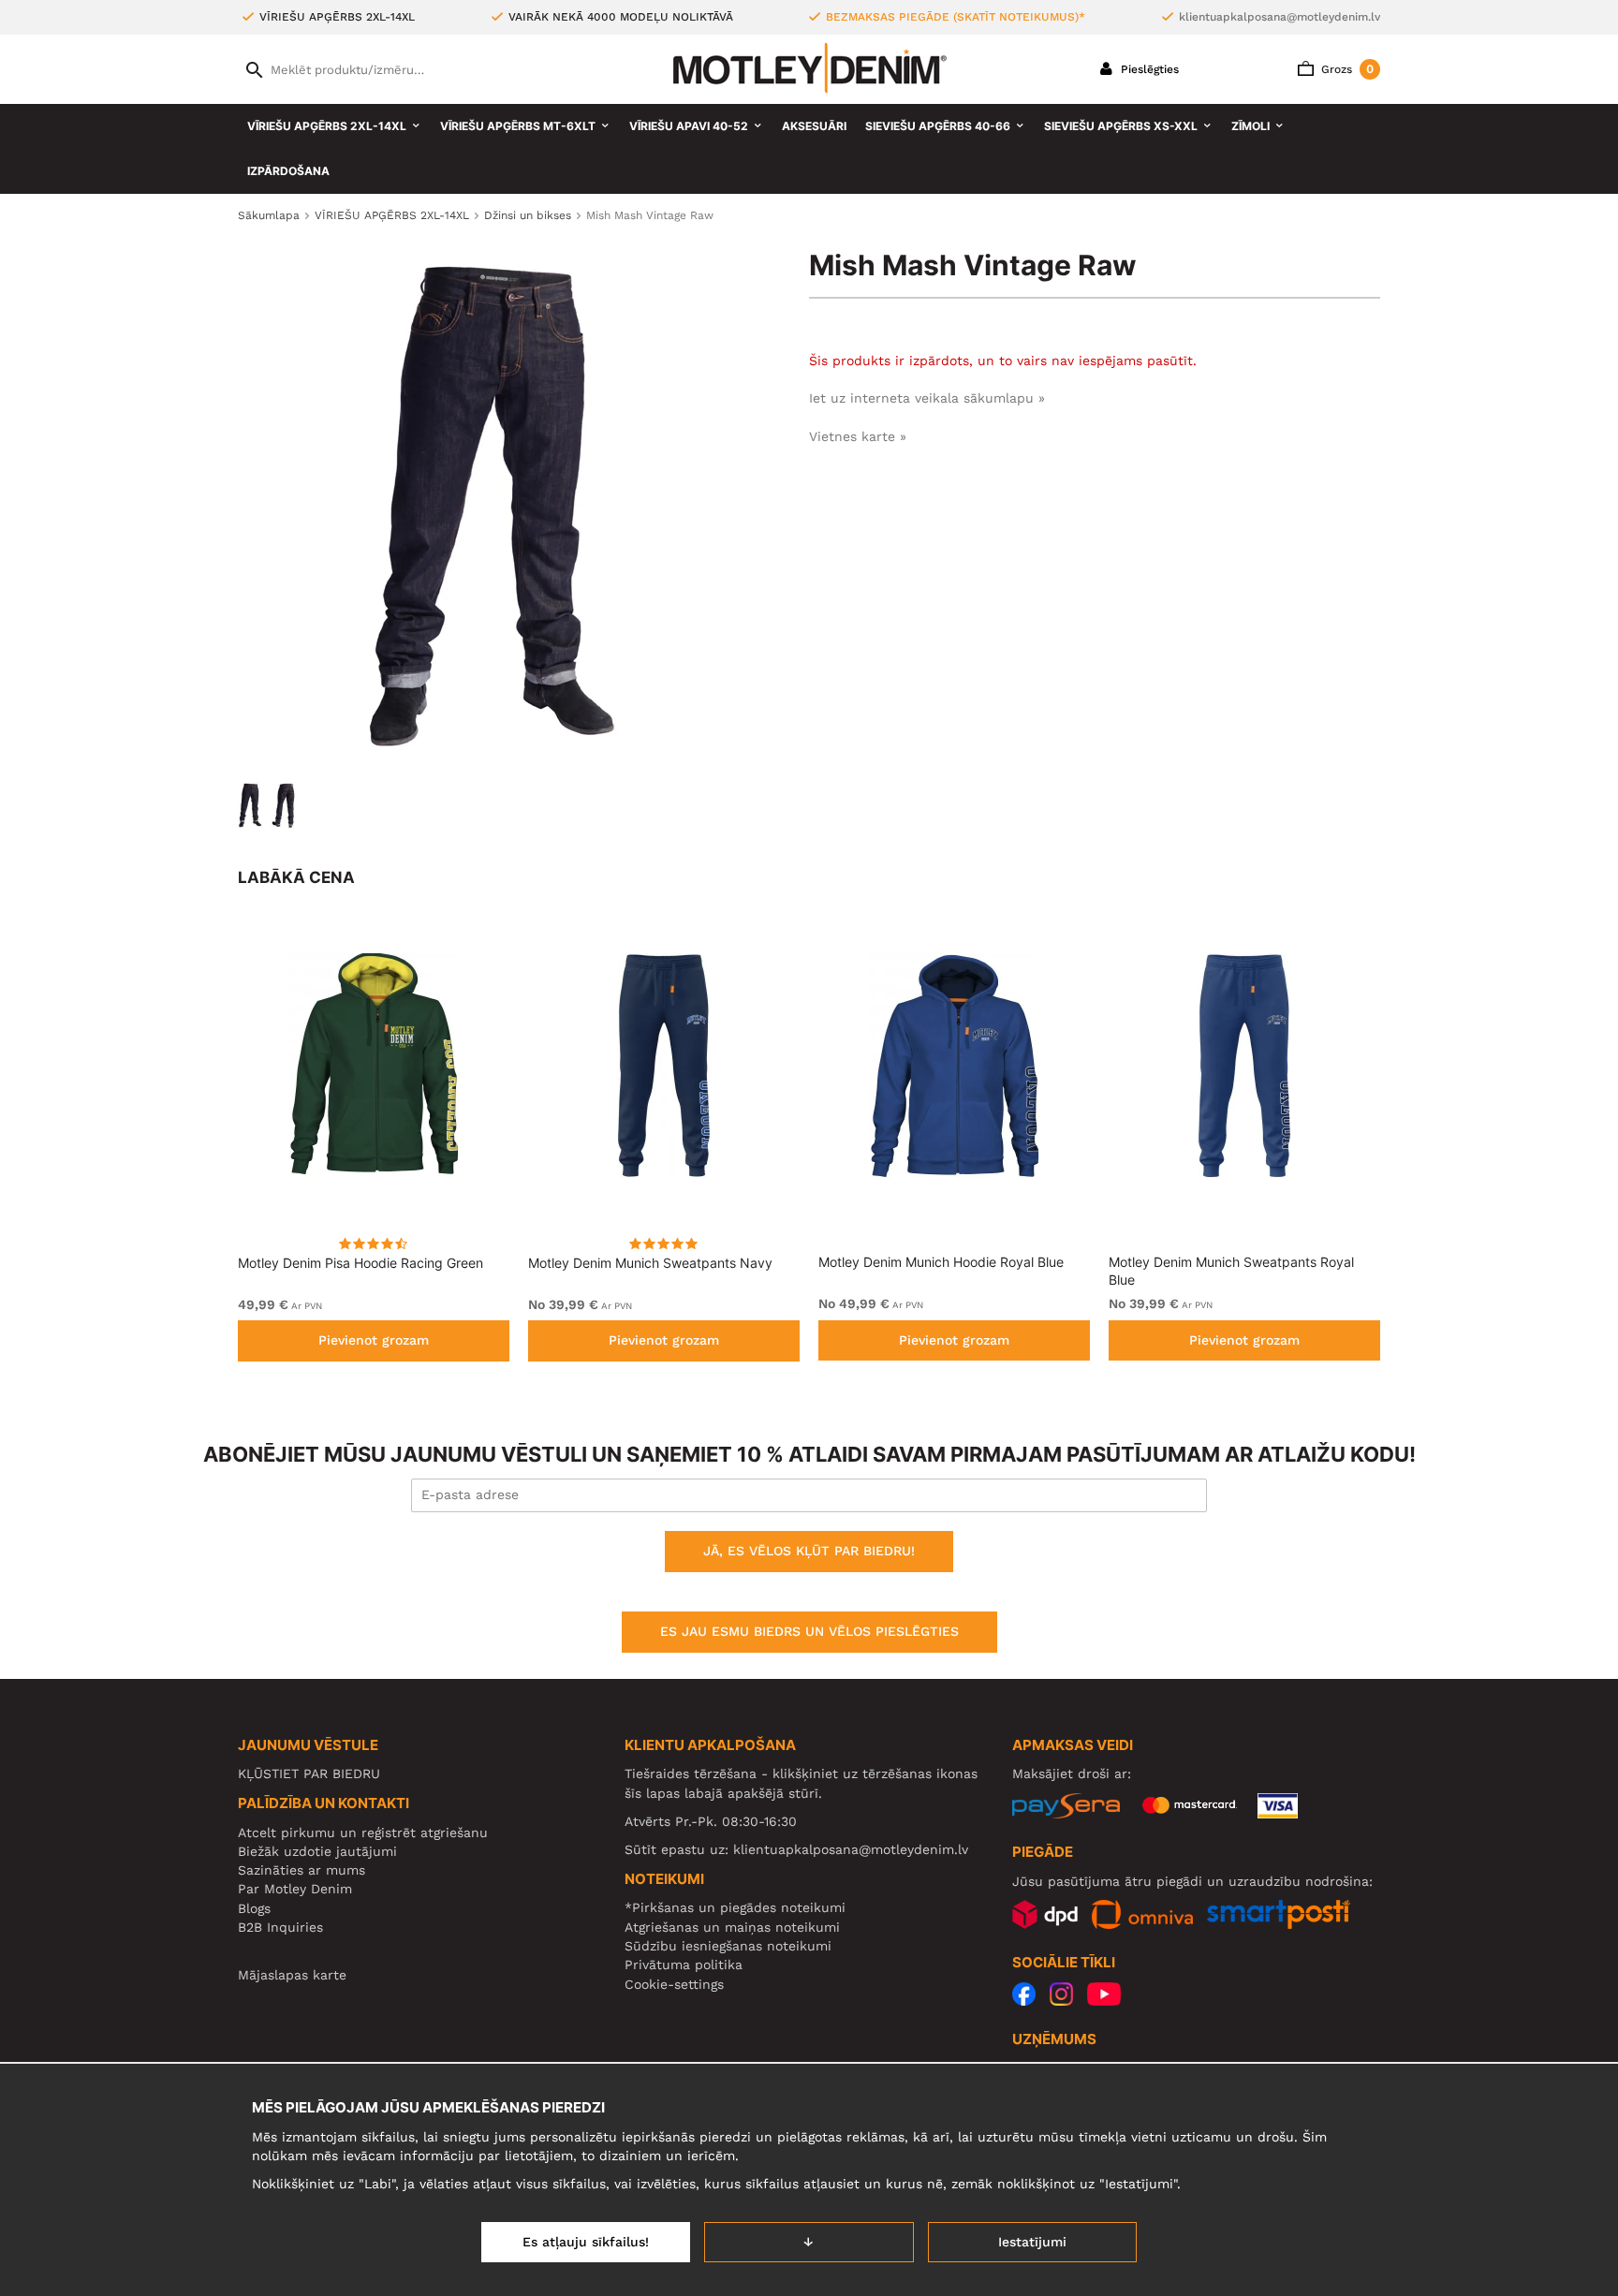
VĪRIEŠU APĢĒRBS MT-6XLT (518, 126)
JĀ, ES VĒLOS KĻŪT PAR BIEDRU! (809, 1551)
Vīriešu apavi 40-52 (689, 126)
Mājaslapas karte (292, 1975)
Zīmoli (1250, 126)
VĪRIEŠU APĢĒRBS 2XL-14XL (327, 126)
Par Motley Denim (295, 1889)
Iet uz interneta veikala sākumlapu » (927, 398)
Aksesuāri (814, 126)
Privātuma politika (684, 1965)
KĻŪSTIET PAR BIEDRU (309, 1774)
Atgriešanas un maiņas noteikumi (732, 1927)
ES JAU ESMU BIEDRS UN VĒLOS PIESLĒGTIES (809, 1631)
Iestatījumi (1032, 2242)
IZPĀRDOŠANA (288, 171)
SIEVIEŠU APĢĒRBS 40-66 (938, 126)
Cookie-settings (674, 1984)
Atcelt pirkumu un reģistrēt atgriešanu (363, 1832)
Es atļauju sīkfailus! (586, 2242)
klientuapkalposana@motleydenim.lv (1280, 17)
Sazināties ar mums (302, 1870)
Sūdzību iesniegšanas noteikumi (728, 1946)
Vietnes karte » (858, 436)
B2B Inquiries (280, 1927)
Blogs (254, 1908)
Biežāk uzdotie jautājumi (317, 1851)
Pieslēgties (1148, 69)
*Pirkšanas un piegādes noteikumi (735, 1907)
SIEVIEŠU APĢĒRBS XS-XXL (1121, 126)
